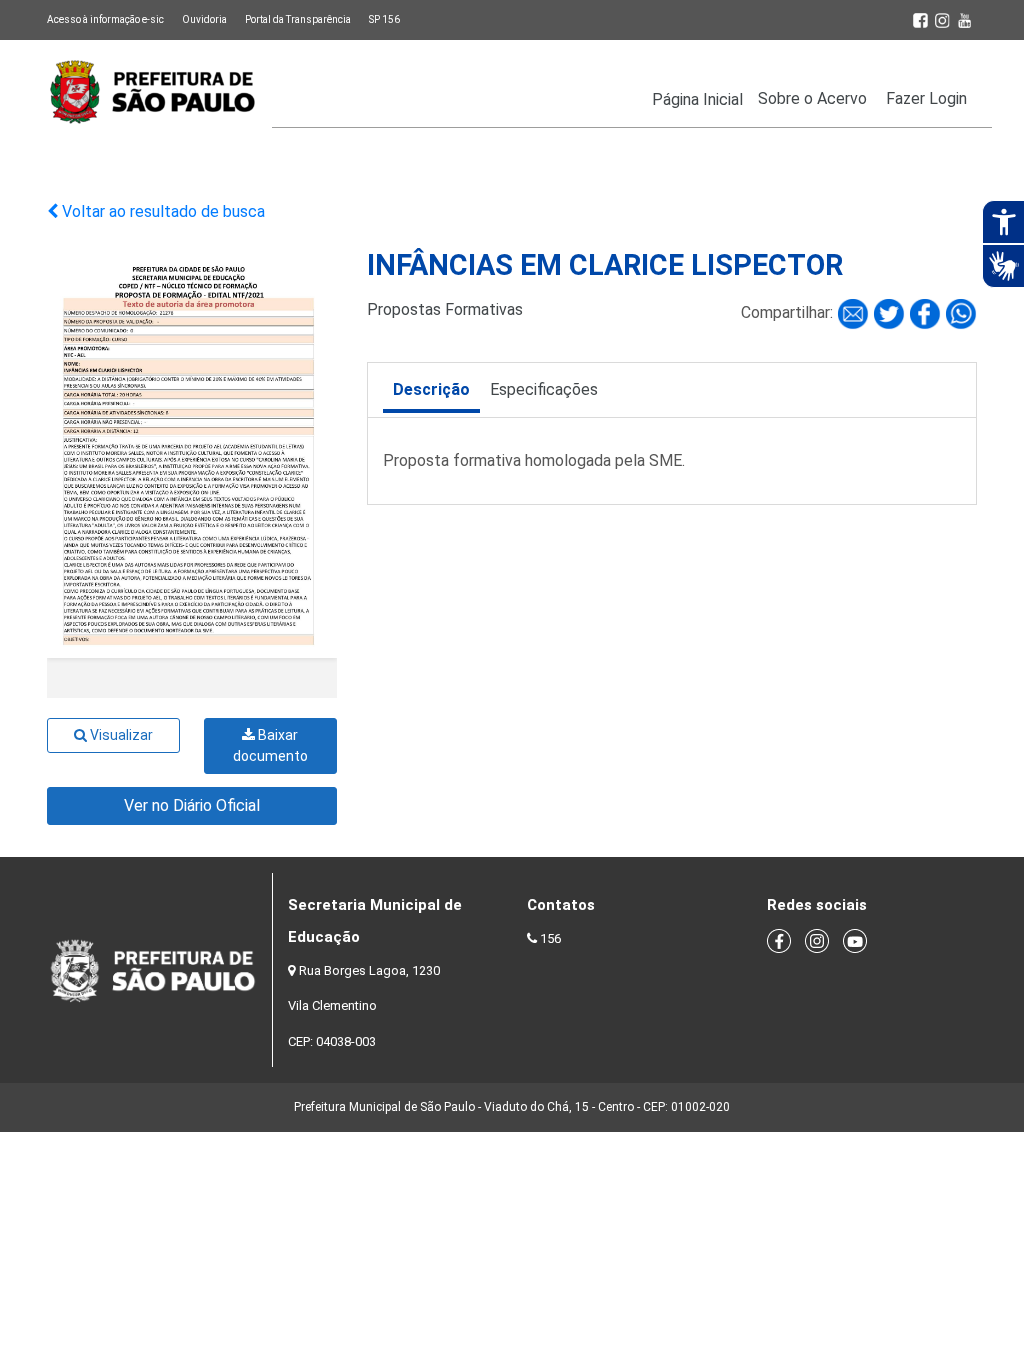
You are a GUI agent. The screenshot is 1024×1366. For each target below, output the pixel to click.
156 (550, 938)
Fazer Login (926, 98)
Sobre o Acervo (812, 98)
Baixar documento (270, 745)
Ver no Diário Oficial (192, 805)
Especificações (544, 389)
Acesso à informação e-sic (105, 19)
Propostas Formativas (445, 309)
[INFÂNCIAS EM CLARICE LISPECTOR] (855, 313)
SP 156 (384, 19)
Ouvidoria (204, 19)
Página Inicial (697, 99)
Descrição (431, 389)
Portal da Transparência (298, 19)
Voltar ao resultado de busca (161, 211)
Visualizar (120, 735)
